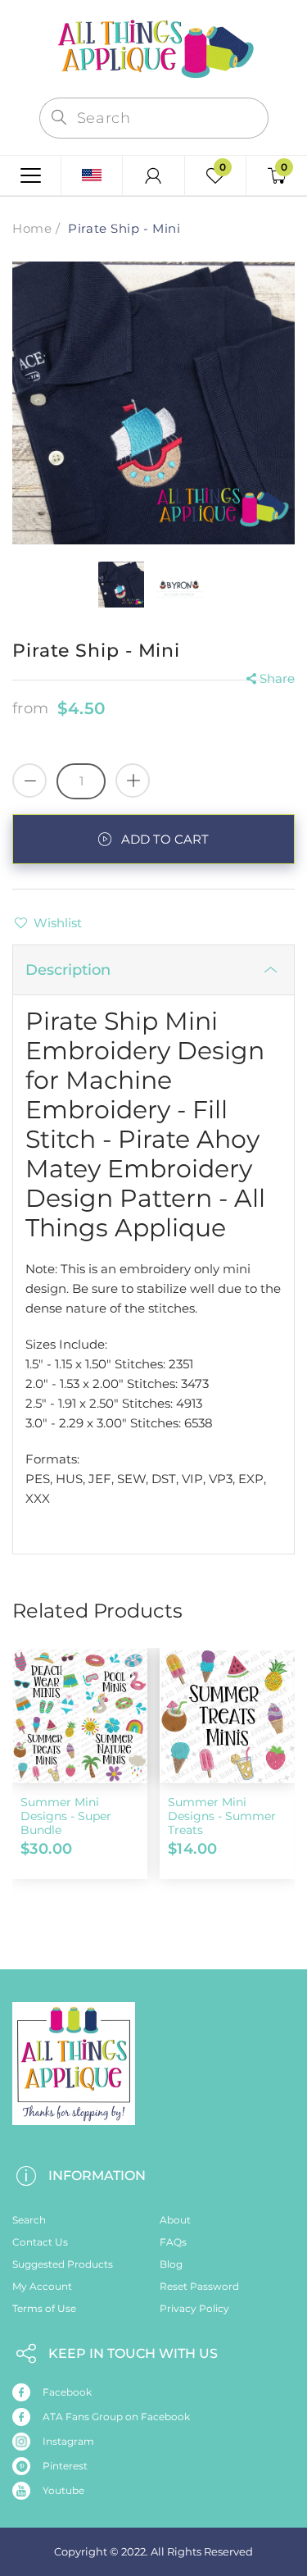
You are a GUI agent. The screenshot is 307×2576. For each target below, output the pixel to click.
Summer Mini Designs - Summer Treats (222, 1816)
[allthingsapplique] (154, 47)
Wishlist (58, 923)
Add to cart (165, 839)
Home (32, 228)
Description (68, 970)
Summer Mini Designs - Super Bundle (66, 1816)
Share (277, 678)
